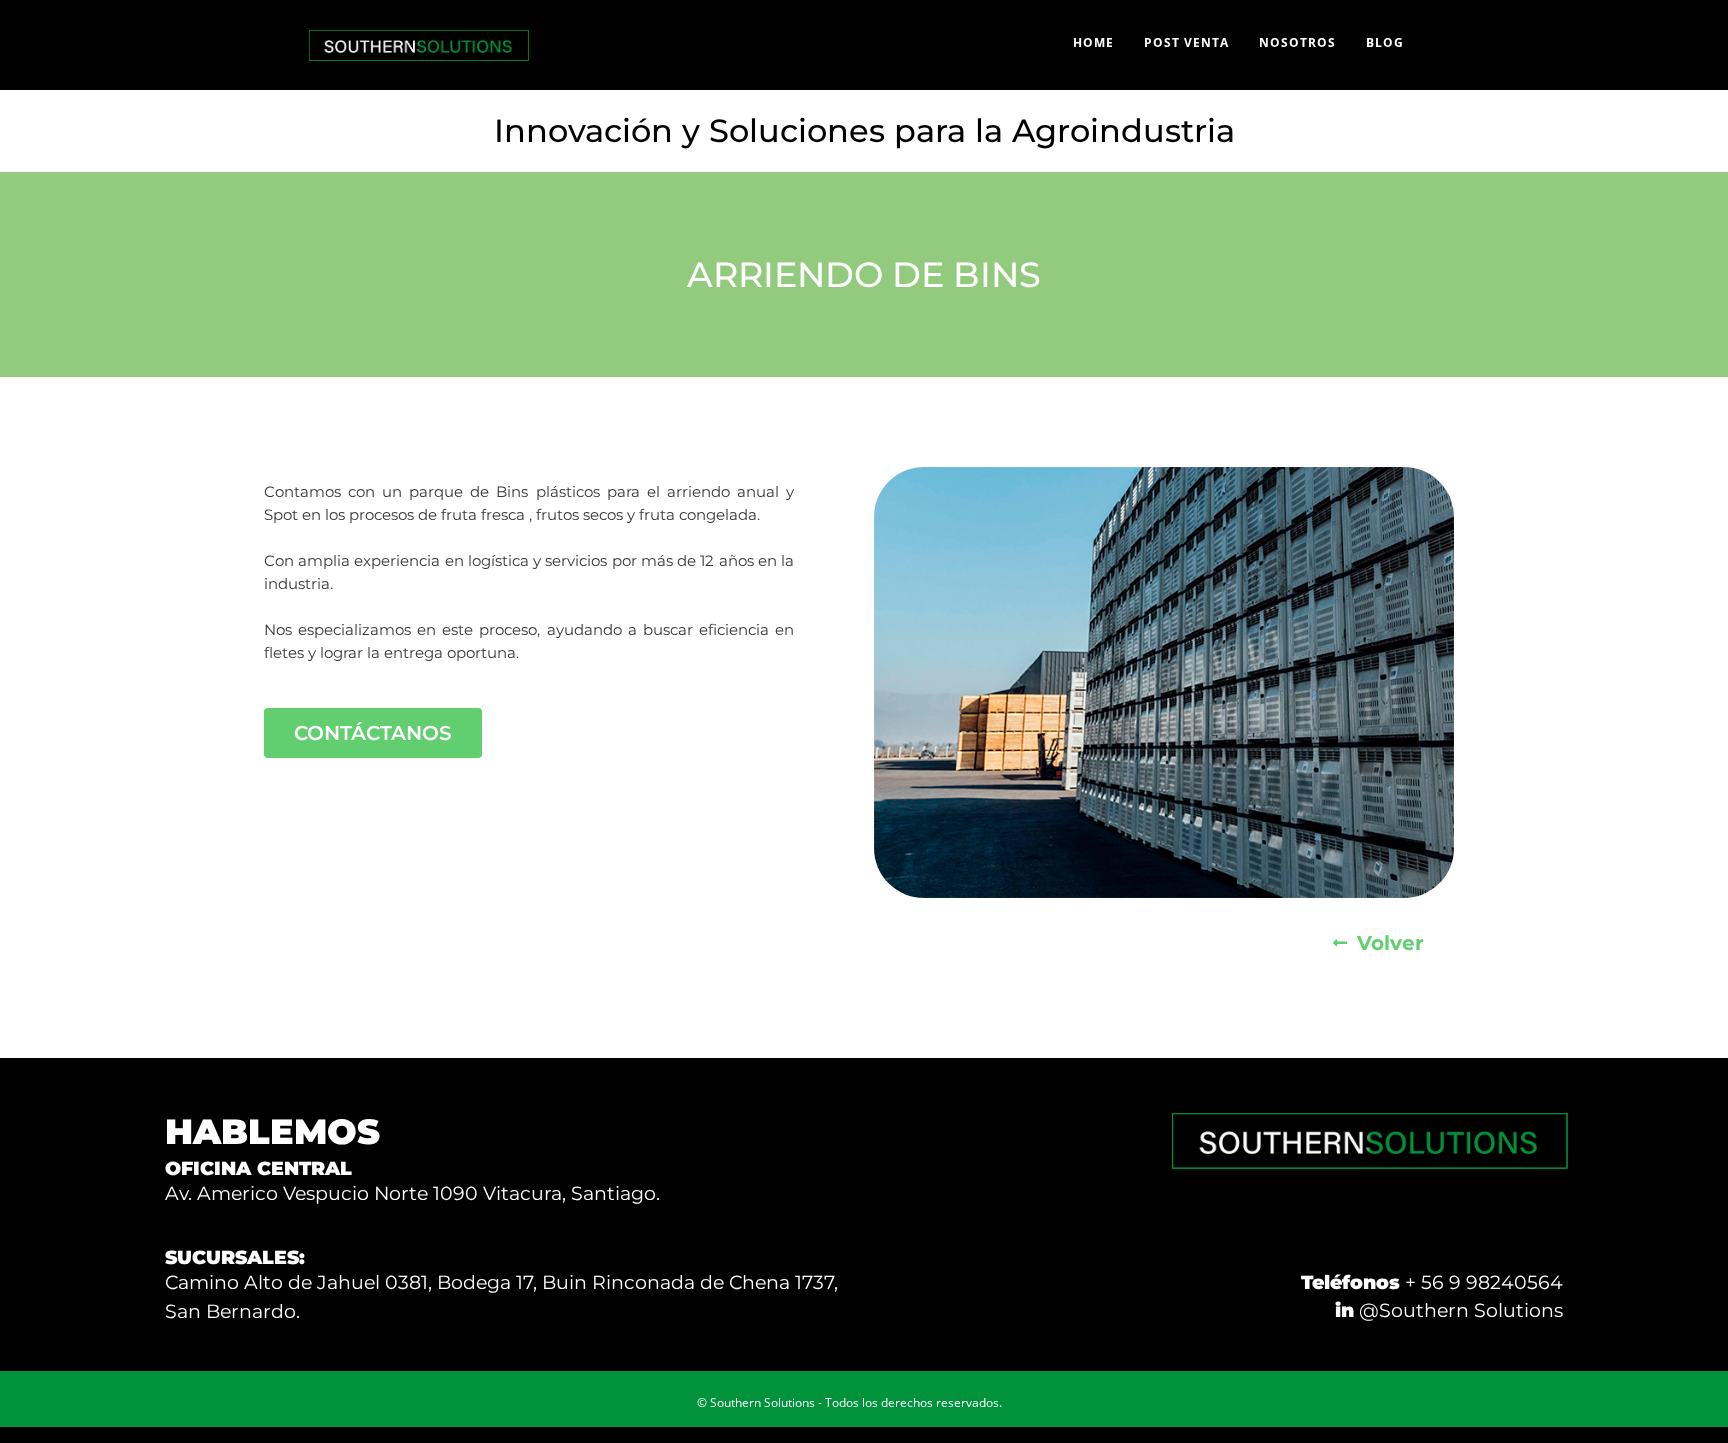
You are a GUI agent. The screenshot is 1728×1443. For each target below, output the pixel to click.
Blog (1385, 42)
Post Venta (1186, 42)
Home (1093, 42)
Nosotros (1297, 42)
